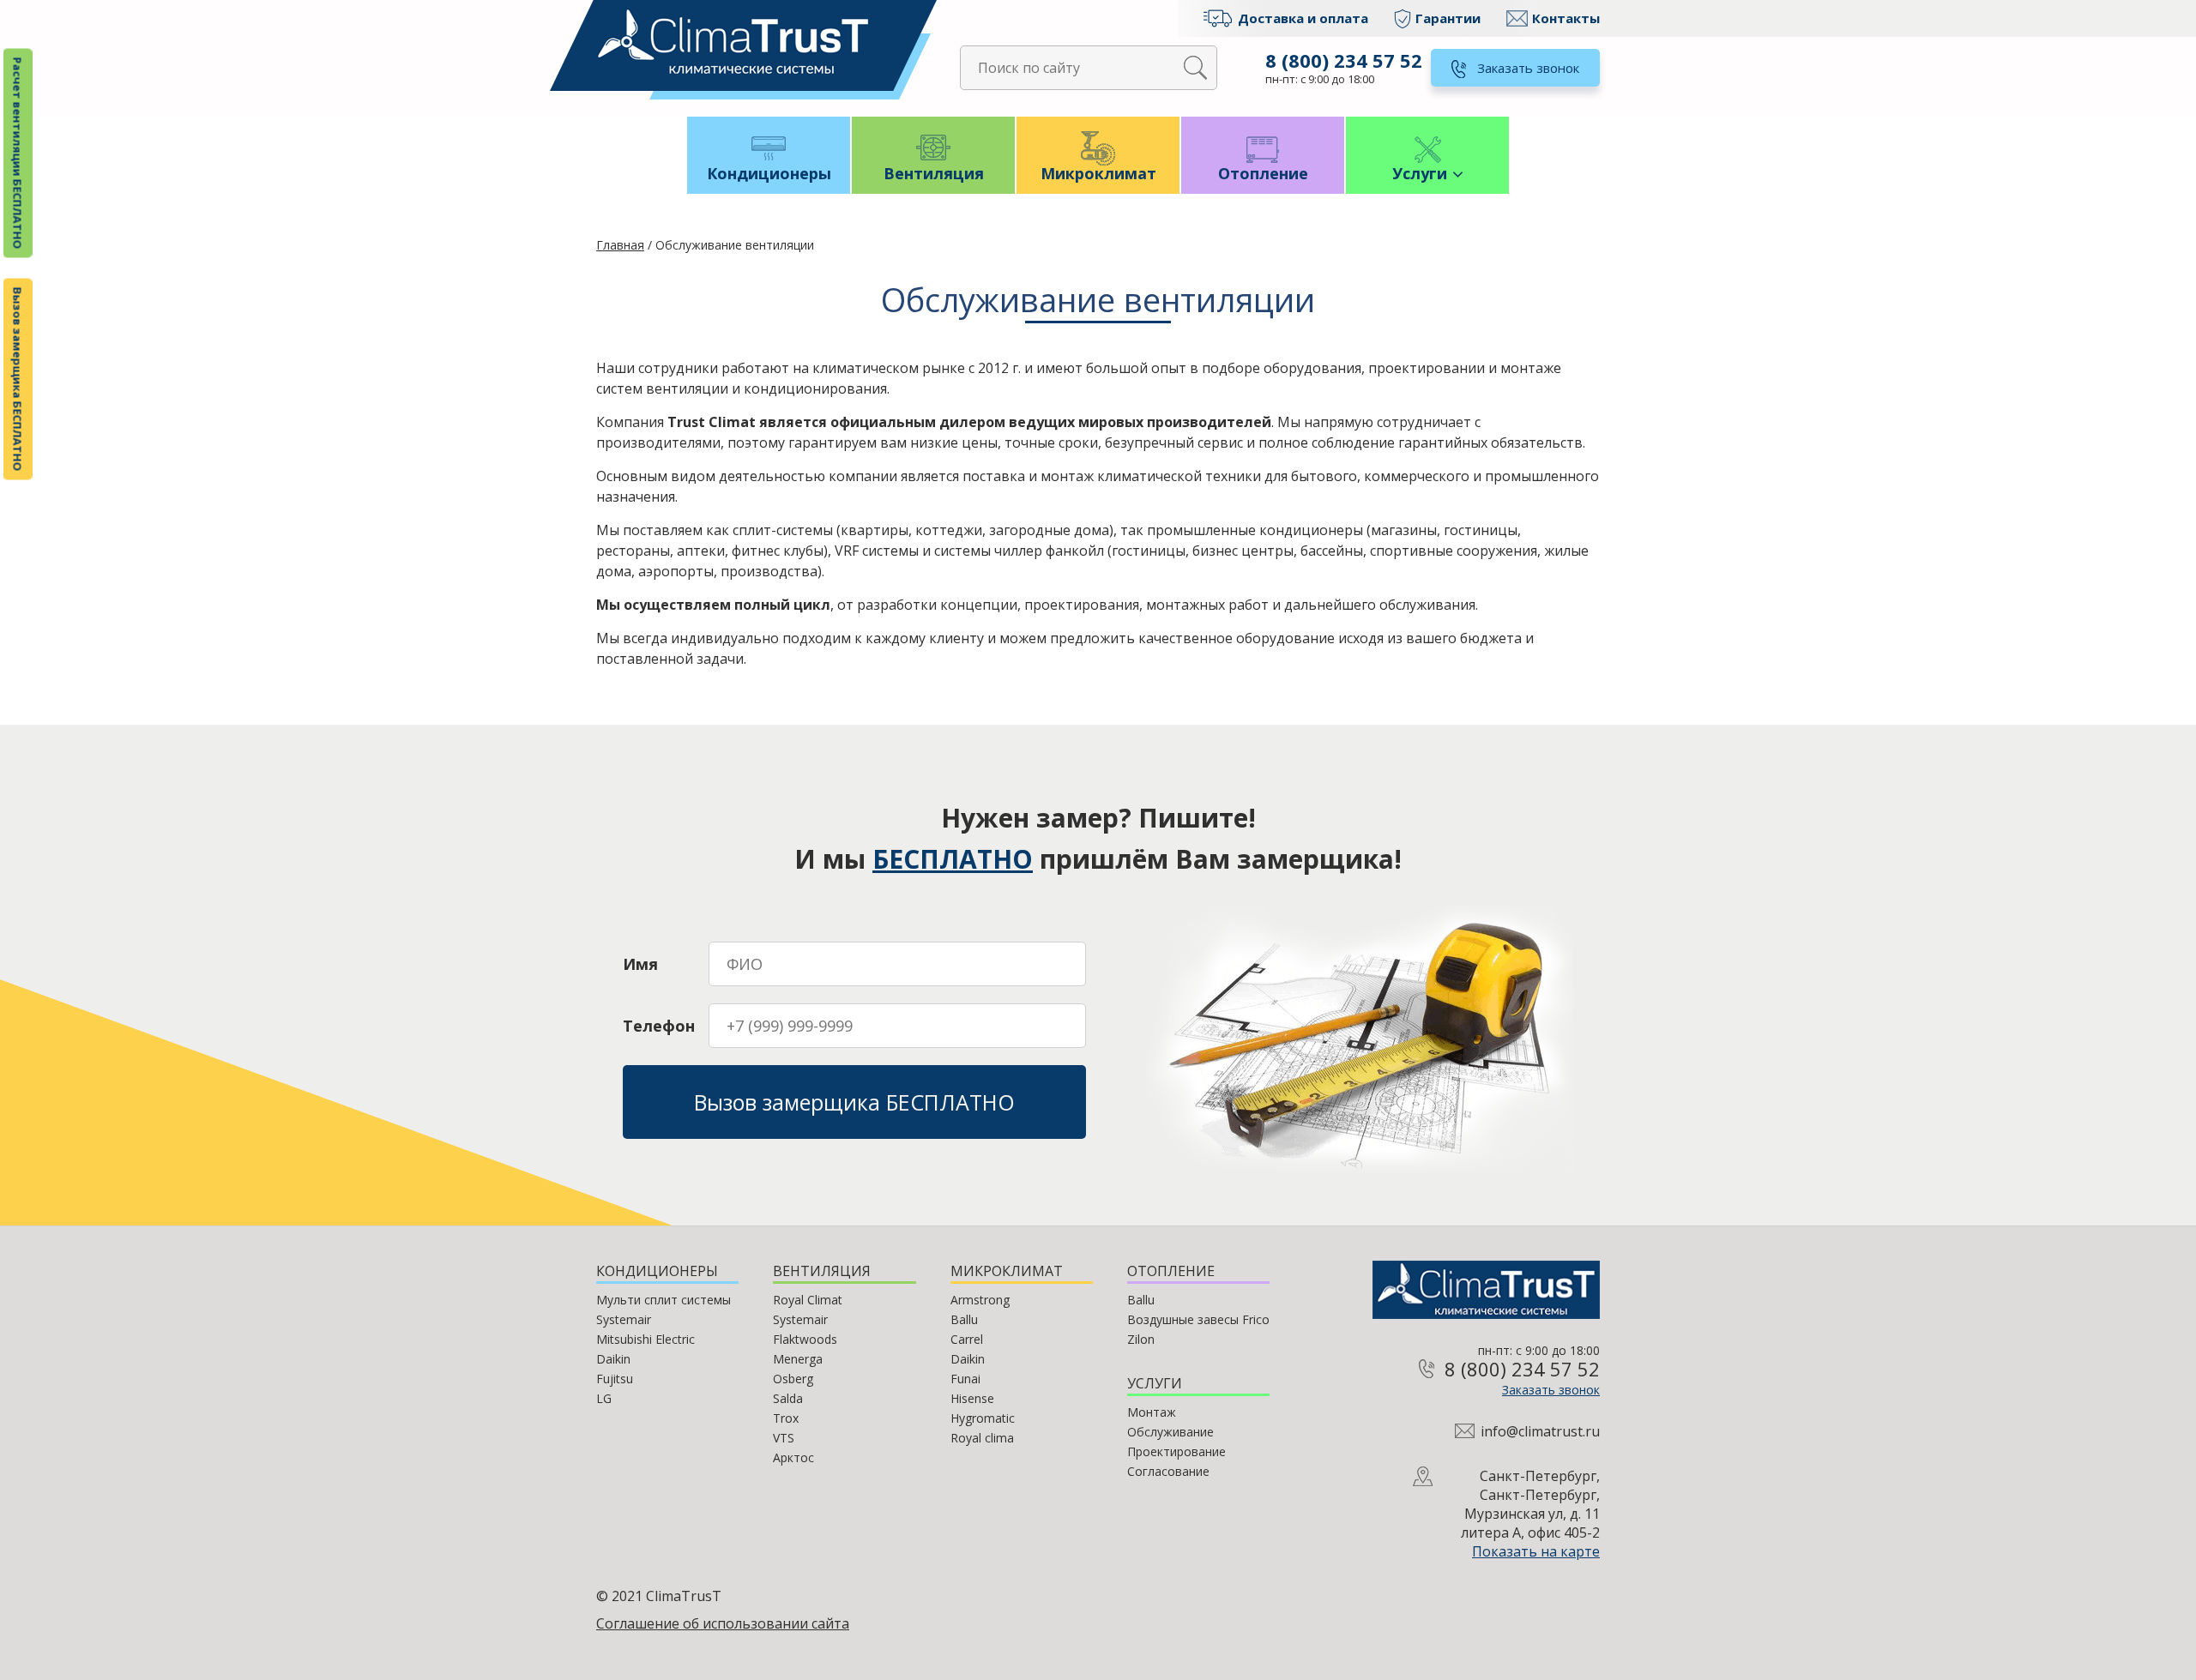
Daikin (613, 1359)
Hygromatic (983, 1418)
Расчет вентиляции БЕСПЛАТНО (18, 154)
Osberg (793, 1379)
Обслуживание (1170, 1432)
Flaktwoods (805, 1339)
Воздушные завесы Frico (1198, 1319)
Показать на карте (1536, 1551)
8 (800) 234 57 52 (1344, 60)
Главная (620, 245)
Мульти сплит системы (664, 1300)
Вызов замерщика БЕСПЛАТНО (18, 379)
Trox (786, 1418)
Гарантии (1448, 18)
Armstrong (980, 1300)
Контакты (1566, 18)
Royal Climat (808, 1300)
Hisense (972, 1398)
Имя (640, 964)
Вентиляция (934, 173)
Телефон (659, 1026)
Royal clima (982, 1438)
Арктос (793, 1457)
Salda (788, 1398)
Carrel (967, 1339)
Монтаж (1152, 1412)
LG (604, 1398)
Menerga (798, 1359)
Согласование (1168, 1471)
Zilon (1141, 1339)
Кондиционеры (769, 173)
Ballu (964, 1319)
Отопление (1263, 173)
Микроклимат (1098, 173)
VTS (784, 1438)
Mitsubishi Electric (646, 1339)
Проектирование (1176, 1451)
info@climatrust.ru (1540, 1431)
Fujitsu (615, 1379)
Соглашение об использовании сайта (723, 1623)
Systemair (624, 1319)
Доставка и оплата (1303, 18)
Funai (965, 1379)
